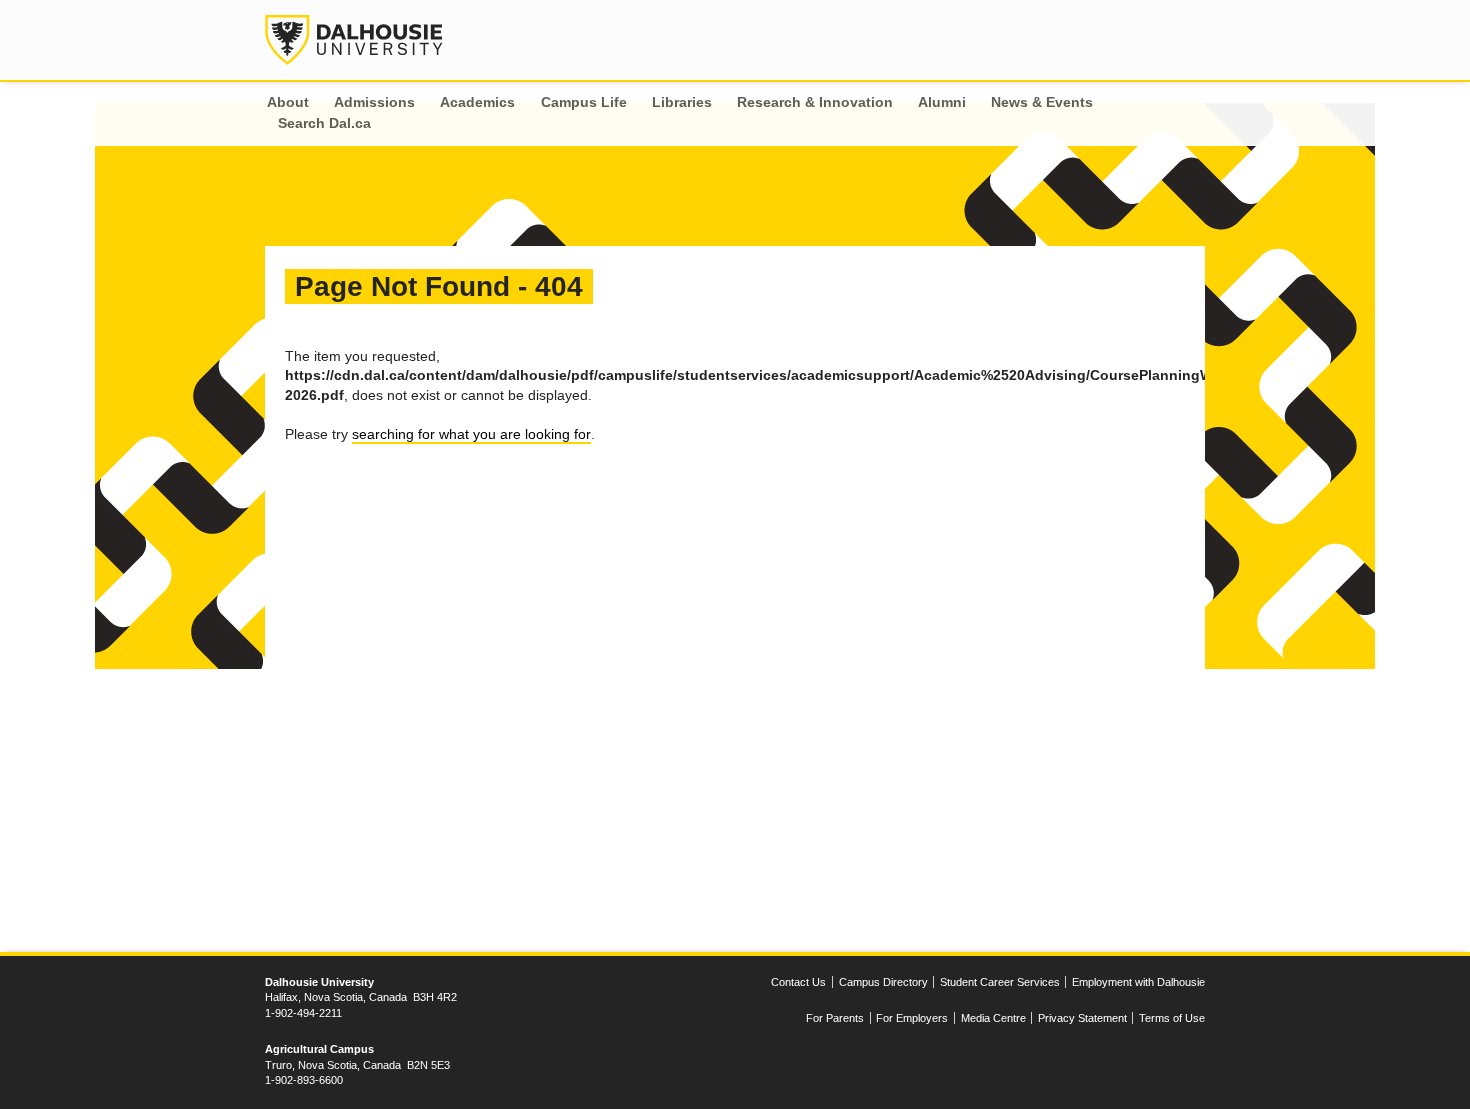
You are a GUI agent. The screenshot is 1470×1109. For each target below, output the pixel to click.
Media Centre (993, 1018)
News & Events (1042, 102)
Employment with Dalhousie (1138, 982)
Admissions (374, 102)
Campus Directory (883, 982)
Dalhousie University (354, 40)
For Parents (835, 1018)
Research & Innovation (815, 102)
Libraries (682, 102)
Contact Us (798, 982)
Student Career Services (1000, 982)
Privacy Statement (1082, 1018)
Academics (477, 102)
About (288, 102)
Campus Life (584, 102)
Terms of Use (1172, 1018)
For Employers (912, 1018)
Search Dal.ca (324, 123)
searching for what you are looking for (471, 434)
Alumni (942, 102)
